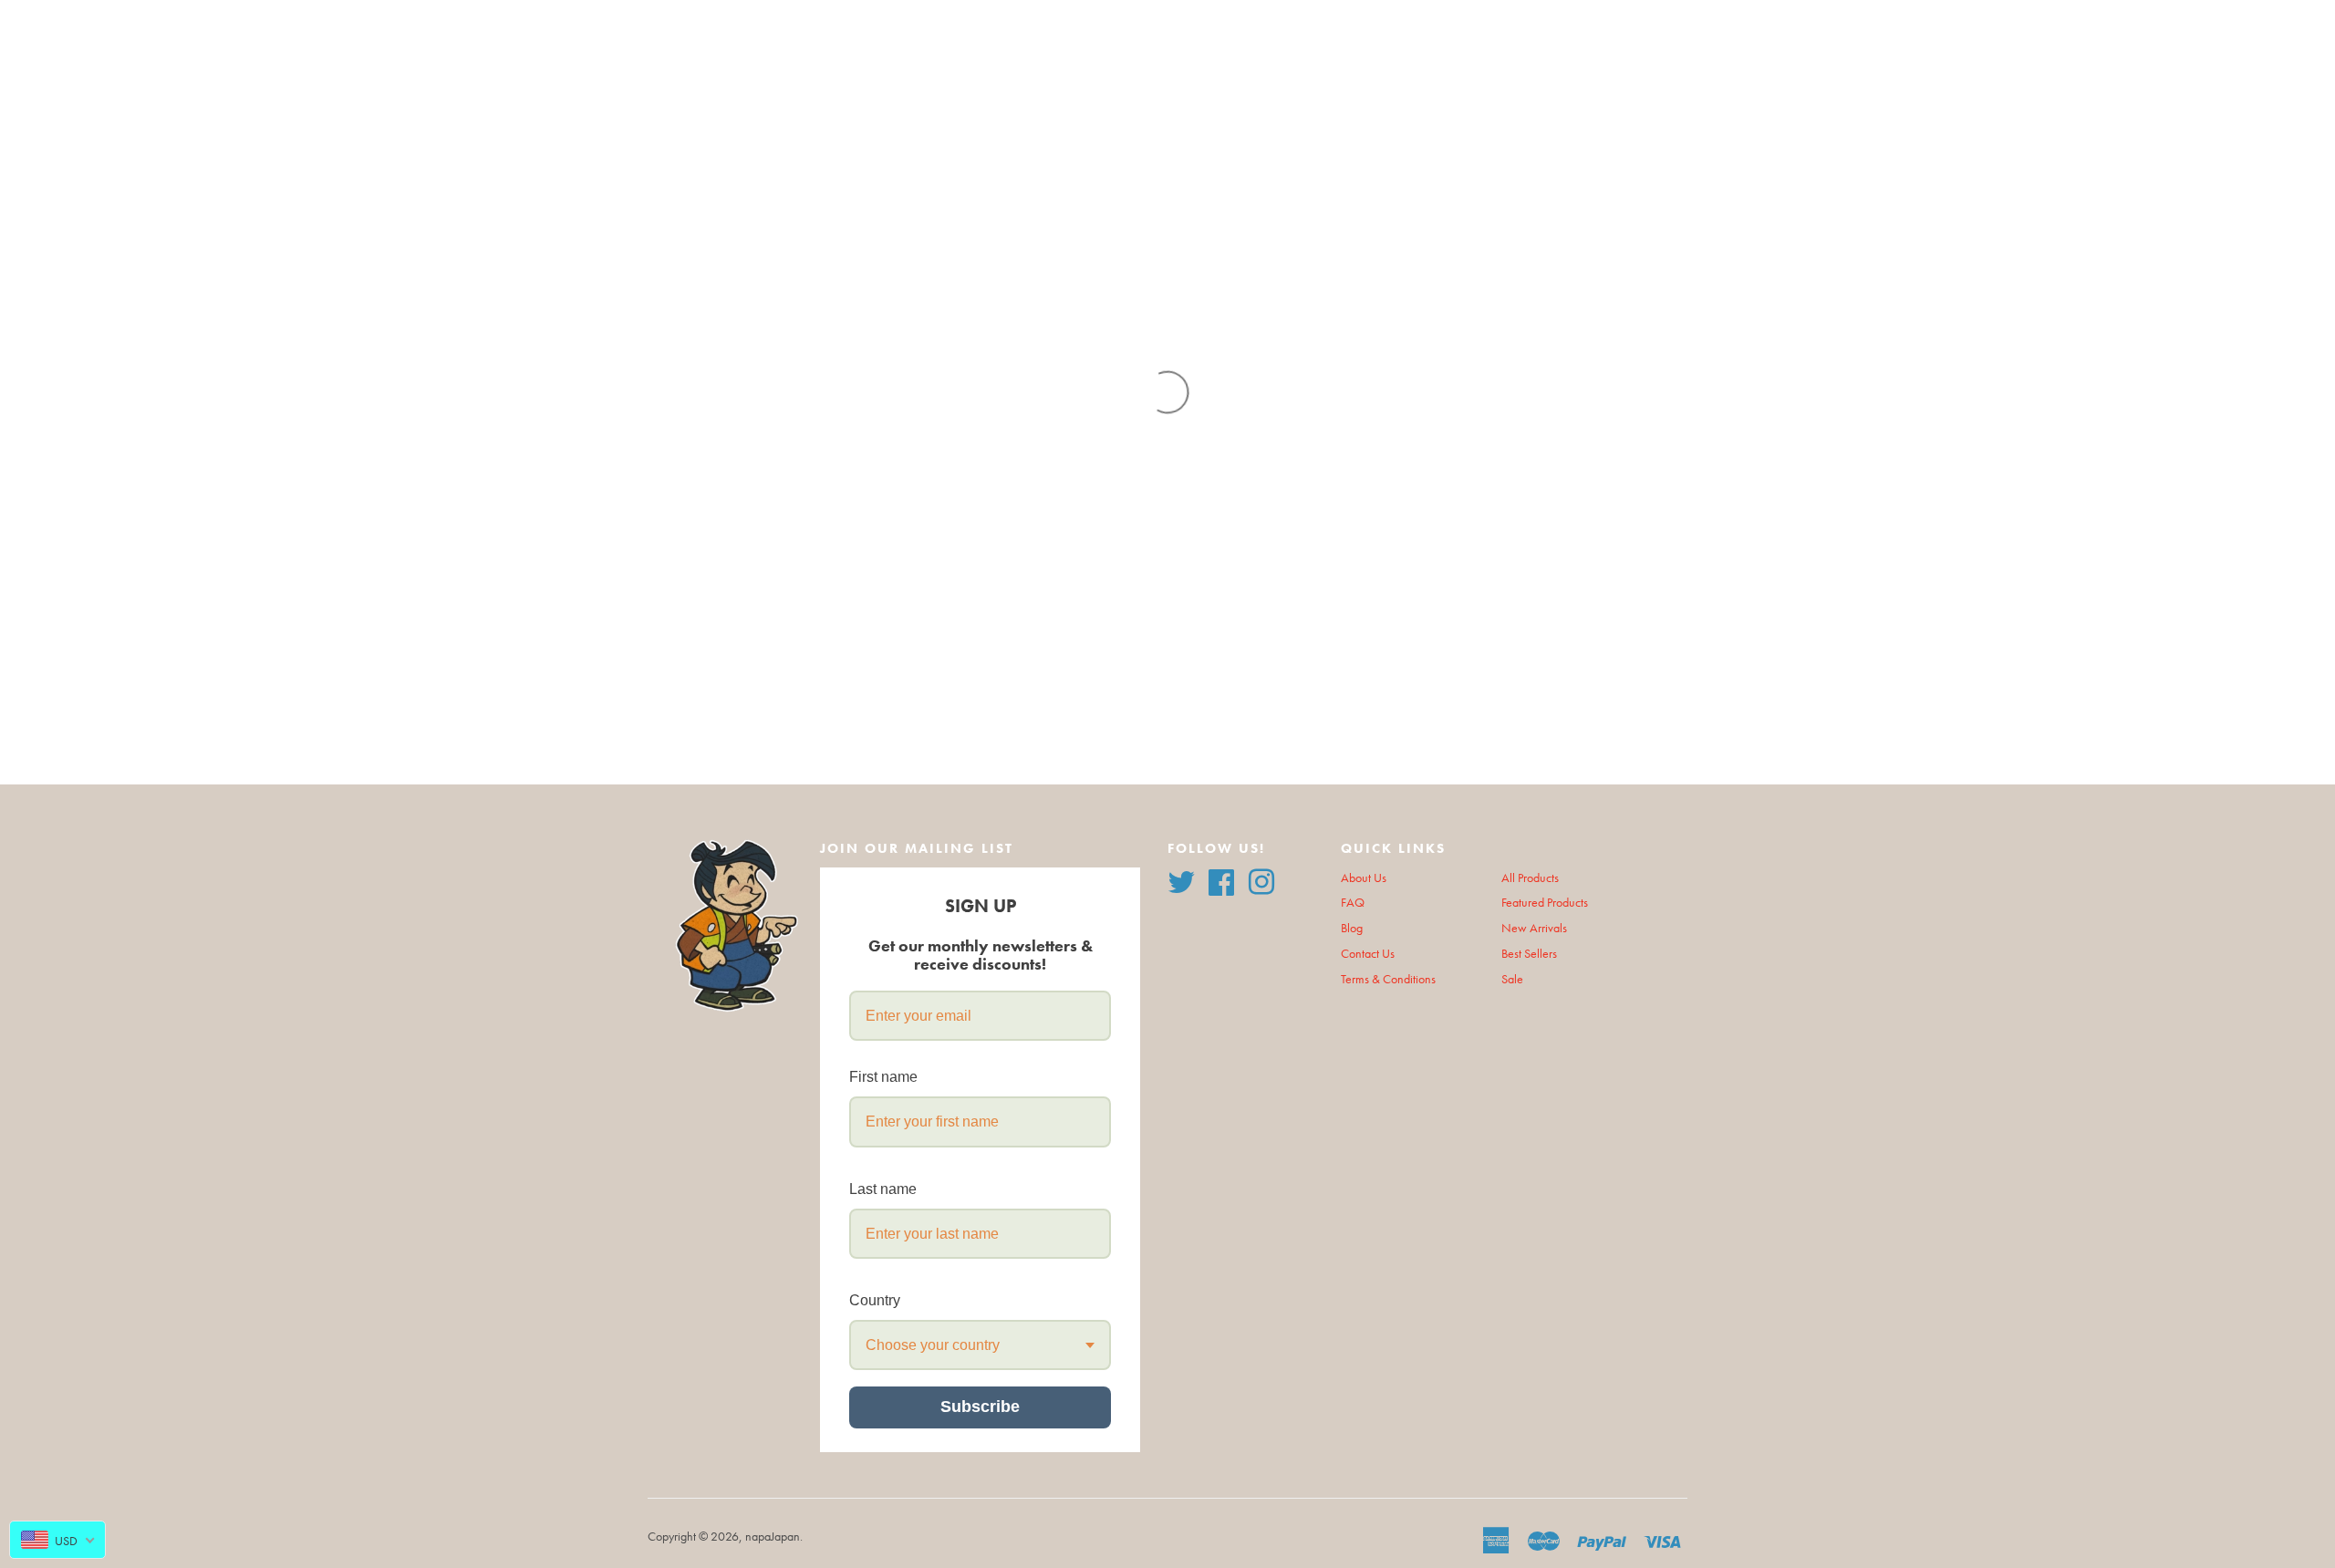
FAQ (1353, 903)
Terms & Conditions (1388, 979)
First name (883, 1077)
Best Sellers (1529, 954)
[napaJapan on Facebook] (1221, 880)
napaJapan (773, 1537)
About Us (1364, 878)
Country (875, 1300)
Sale (1512, 979)
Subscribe (980, 1407)
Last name (883, 1189)
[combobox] (980, 1345)
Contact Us (1368, 954)
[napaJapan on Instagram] (1261, 880)
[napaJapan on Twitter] (1181, 880)
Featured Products (1545, 903)
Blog (1352, 928)
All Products (1530, 878)
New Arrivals (1534, 928)
